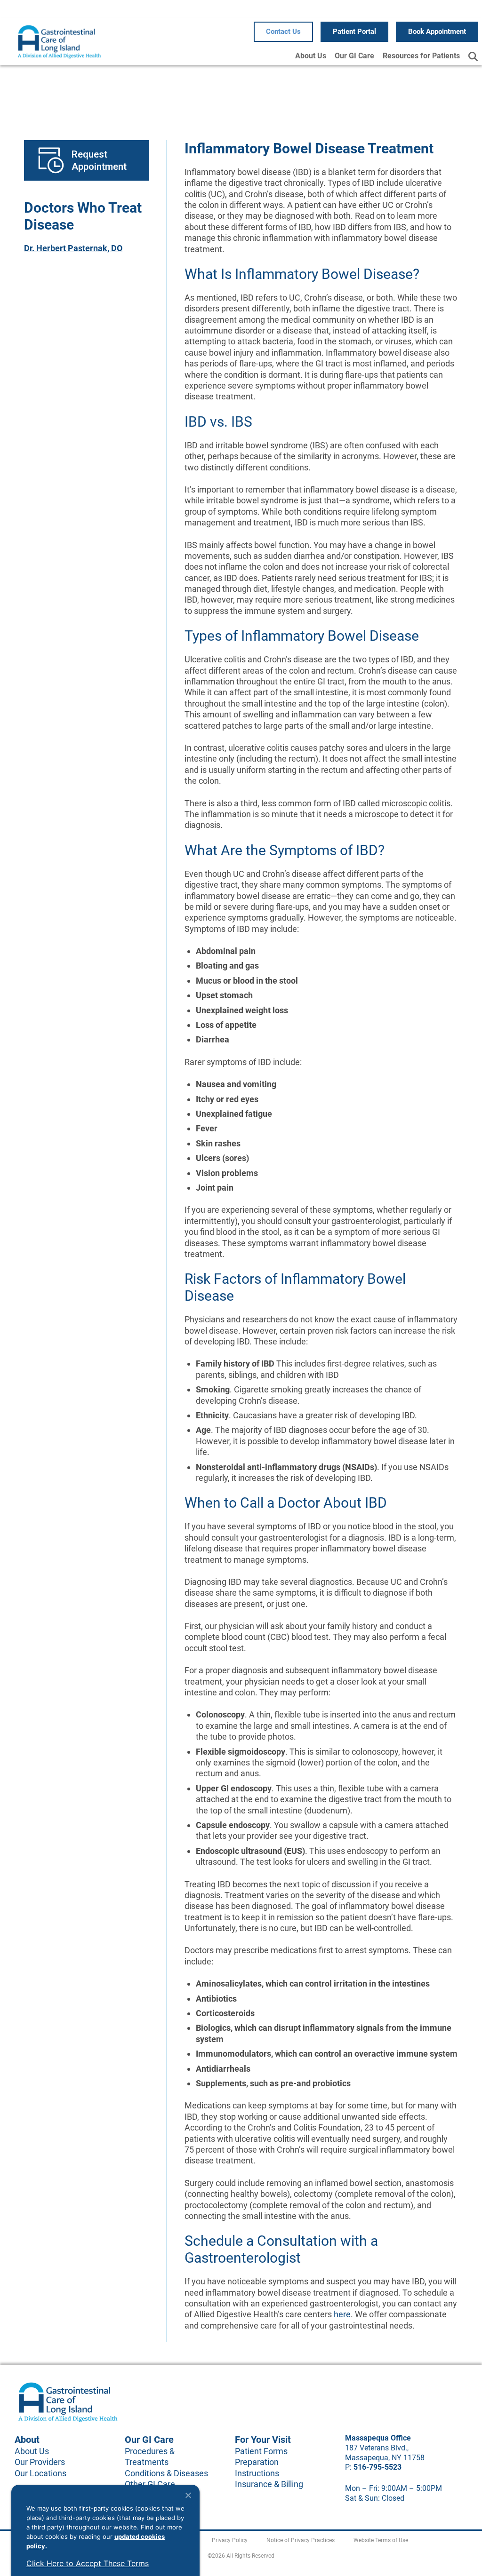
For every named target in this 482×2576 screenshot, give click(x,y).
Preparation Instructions (257, 2467)
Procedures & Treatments (150, 2457)
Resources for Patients (421, 56)
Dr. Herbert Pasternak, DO (73, 248)
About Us (311, 56)
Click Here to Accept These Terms (88, 2563)
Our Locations (40, 2473)
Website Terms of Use (381, 2540)
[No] (188, 2495)
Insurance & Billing (269, 2484)
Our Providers (40, 2462)
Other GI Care (150, 2484)
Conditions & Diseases (166, 2473)
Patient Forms (261, 2451)
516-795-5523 (378, 2467)
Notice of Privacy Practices (301, 2540)
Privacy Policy (230, 2540)
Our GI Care (354, 56)
